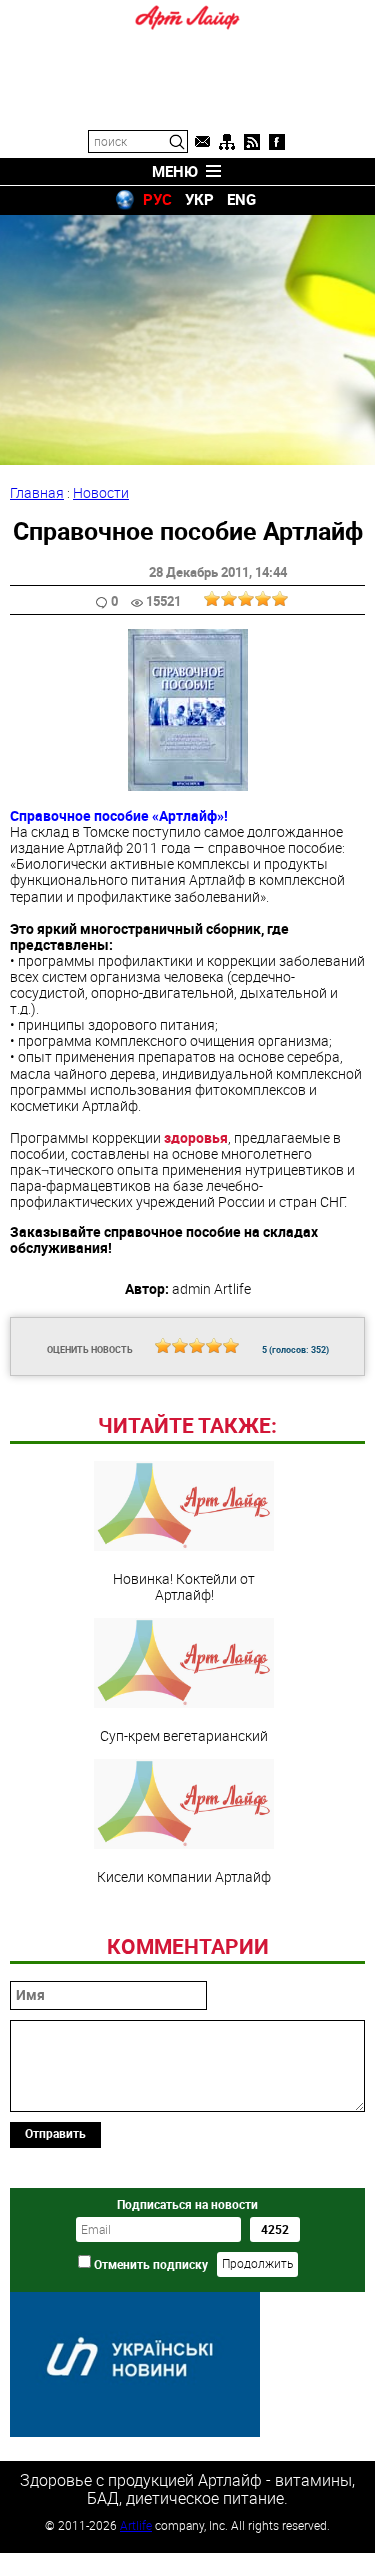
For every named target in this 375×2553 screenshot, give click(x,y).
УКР (199, 199)
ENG (241, 199)
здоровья (196, 1137)
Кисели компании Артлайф (184, 1876)
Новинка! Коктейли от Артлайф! (184, 1586)
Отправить (55, 2133)
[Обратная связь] (202, 142)
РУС (157, 199)
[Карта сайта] (227, 142)
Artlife (136, 2525)
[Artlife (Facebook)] (277, 142)
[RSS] (252, 142)
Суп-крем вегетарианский (184, 1735)
